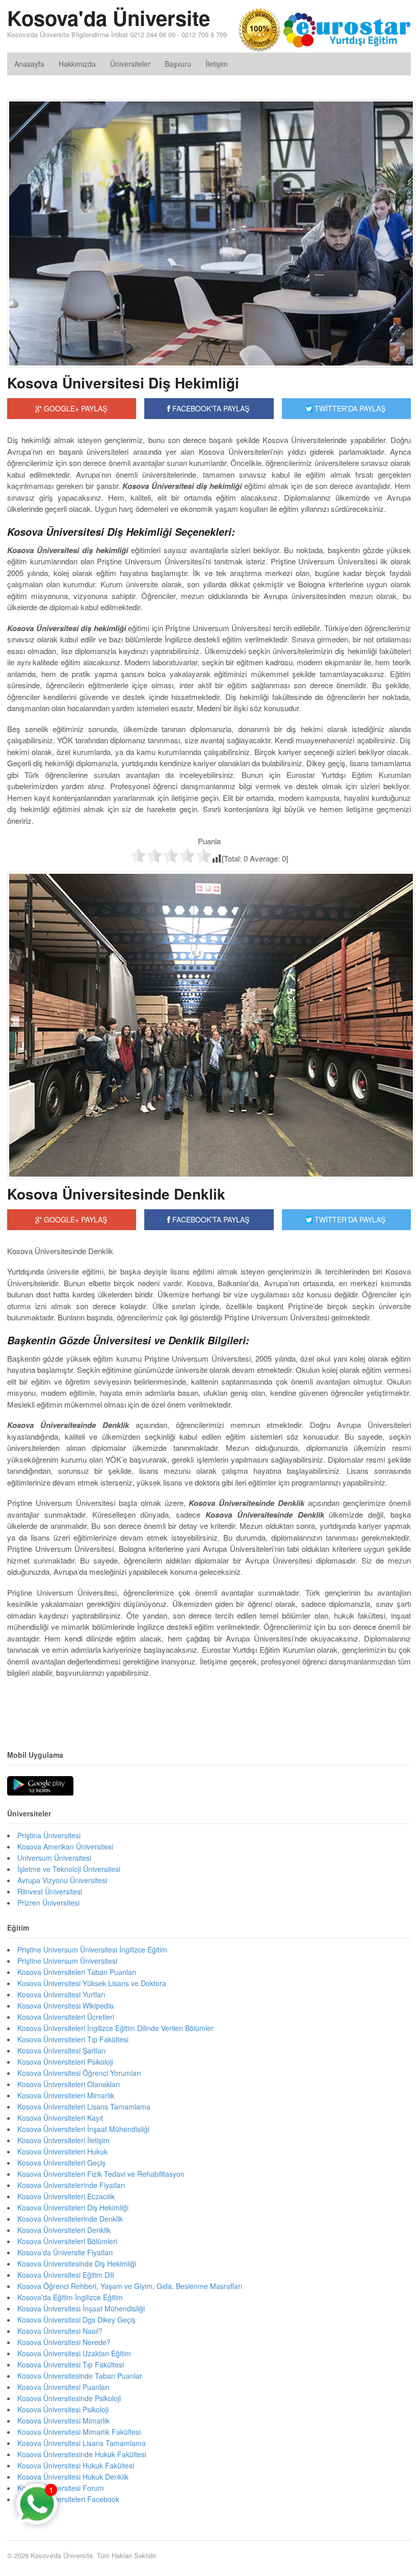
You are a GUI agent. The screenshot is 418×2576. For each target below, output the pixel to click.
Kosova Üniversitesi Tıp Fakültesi (71, 2364)
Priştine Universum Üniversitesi (67, 1961)
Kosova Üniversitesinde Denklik (116, 1194)
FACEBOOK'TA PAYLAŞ (210, 408)
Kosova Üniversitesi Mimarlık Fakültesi (79, 2432)
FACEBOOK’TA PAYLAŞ (210, 1219)
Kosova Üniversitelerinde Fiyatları (71, 2185)
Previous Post (209, 1704)
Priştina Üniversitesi (49, 1835)
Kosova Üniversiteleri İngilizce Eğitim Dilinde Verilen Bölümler (115, 2028)
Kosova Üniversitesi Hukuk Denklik (73, 2477)
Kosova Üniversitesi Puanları (63, 2387)
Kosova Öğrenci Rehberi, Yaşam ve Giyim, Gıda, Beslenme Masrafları (130, 2286)
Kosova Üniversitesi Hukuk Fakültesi (76, 2465)
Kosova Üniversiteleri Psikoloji (65, 2062)
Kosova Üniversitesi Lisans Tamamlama (82, 2443)
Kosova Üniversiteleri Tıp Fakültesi (73, 2039)
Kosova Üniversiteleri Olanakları (69, 2084)
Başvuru (178, 64)
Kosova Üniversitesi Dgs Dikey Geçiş (76, 2320)
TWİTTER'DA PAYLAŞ (349, 408)
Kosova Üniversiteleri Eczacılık (66, 2196)
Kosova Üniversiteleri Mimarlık (66, 2095)
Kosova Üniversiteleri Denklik (64, 2230)
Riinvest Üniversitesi (50, 1891)
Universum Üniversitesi (54, 1858)
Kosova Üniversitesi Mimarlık (63, 2421)
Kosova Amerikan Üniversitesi (65, 1846)
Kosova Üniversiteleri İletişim (63, 2140)
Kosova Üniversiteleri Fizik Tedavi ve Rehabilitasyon (101, 2174)
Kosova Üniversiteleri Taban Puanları (77, 1972)
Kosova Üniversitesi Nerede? (64, 2342)
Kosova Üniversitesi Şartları (61, 2050)
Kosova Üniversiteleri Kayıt (60, 2118)
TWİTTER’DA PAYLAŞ (349, 1219)
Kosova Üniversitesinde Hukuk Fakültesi (82, 2454)
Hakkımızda (77, 64)
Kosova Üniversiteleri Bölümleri (67, 2241)
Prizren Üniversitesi (48, 1903)
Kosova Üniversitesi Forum (61, 2488)
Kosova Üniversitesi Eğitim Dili (66, 2275)
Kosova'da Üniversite (109, 18)
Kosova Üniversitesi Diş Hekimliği (123, 383)
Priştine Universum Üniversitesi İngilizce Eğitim (92, 1949)
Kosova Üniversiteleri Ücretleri (66, 2017)
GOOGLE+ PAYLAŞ (74, 408)
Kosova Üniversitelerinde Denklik (70, 2219)
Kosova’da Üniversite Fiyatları (65, 2252)
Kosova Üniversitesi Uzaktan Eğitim (74, 2353)
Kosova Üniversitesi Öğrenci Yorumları (79, 2073)
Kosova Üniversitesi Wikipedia (66, 2006)
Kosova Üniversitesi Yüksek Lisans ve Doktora (92, 1983)
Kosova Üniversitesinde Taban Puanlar (80, 2376)
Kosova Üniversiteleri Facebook (68, 2499)
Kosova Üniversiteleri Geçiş (61, 2163)
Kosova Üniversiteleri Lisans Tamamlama (84, 2106)
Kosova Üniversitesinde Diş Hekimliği (77, 2263)
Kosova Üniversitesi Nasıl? (60, 2331)
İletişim (217, 64)
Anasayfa (29, 64)
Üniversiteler (130, 64)
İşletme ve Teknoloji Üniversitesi (69, 1869)
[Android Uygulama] (40, 1786)
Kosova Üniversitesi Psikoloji (63, 2409)
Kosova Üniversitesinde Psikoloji (69, 2398)
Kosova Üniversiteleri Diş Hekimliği (73, 2207)
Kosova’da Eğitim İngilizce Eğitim (70, 2297)
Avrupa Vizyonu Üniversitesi (62, 1880)
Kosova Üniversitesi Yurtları (61, 1994)
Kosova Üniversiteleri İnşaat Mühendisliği (83, 2129)
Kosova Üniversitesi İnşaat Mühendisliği (81, 2308)
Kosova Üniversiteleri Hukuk (62, 2151)
